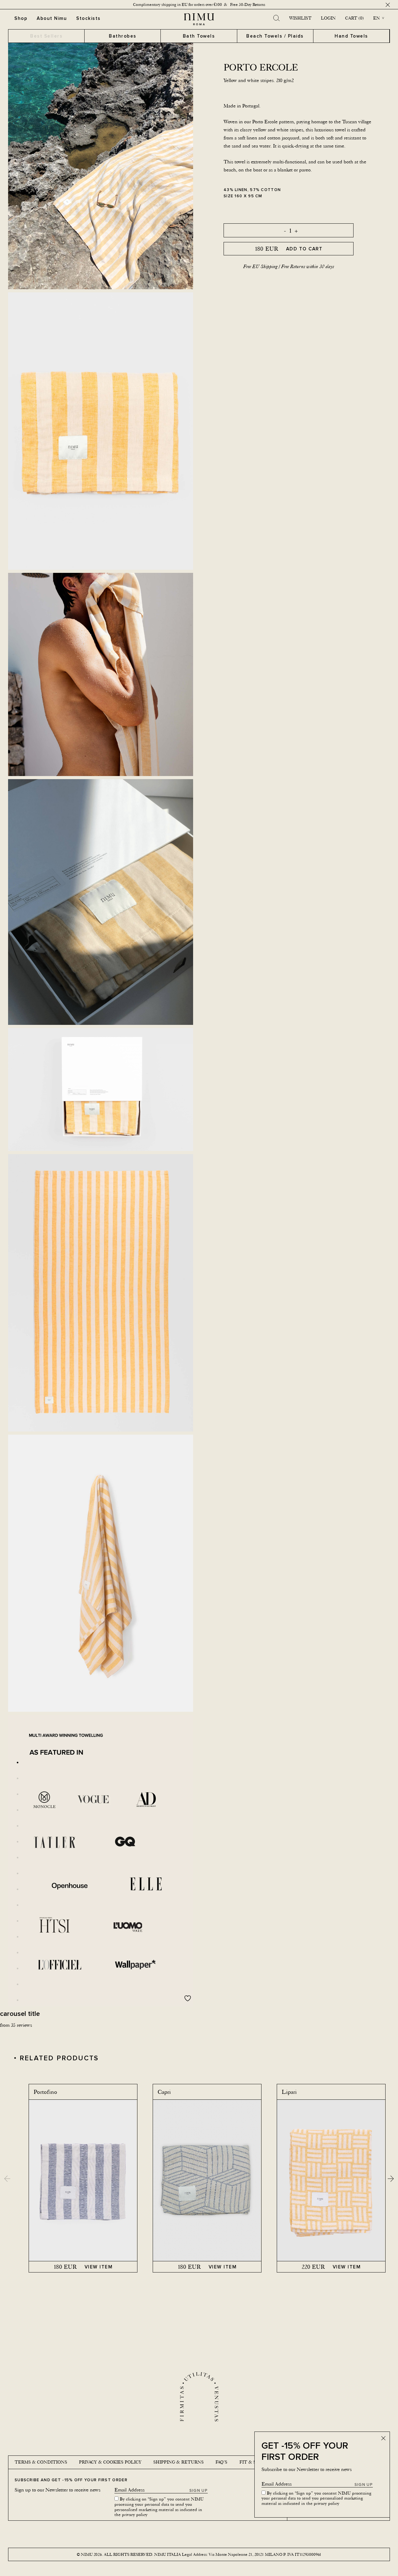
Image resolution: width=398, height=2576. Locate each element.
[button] (391, 2178)
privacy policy (326, 2503)
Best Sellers (46, 36)
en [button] (377, 18)
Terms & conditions (41, 2462)
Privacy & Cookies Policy (110, 2462)
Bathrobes (123, 36)
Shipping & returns (178, 2462)
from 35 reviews (16, 2025)
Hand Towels (351, 36)
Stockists (88, 18)
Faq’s (221, 2462)
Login (328, 18)
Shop (21, 18)
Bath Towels (199, 36)
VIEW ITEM (99, 2267)
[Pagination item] (18, 1763)
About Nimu (52, 18)
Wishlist (300, 18)
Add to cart (304, 249)
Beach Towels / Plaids (275, 36)
